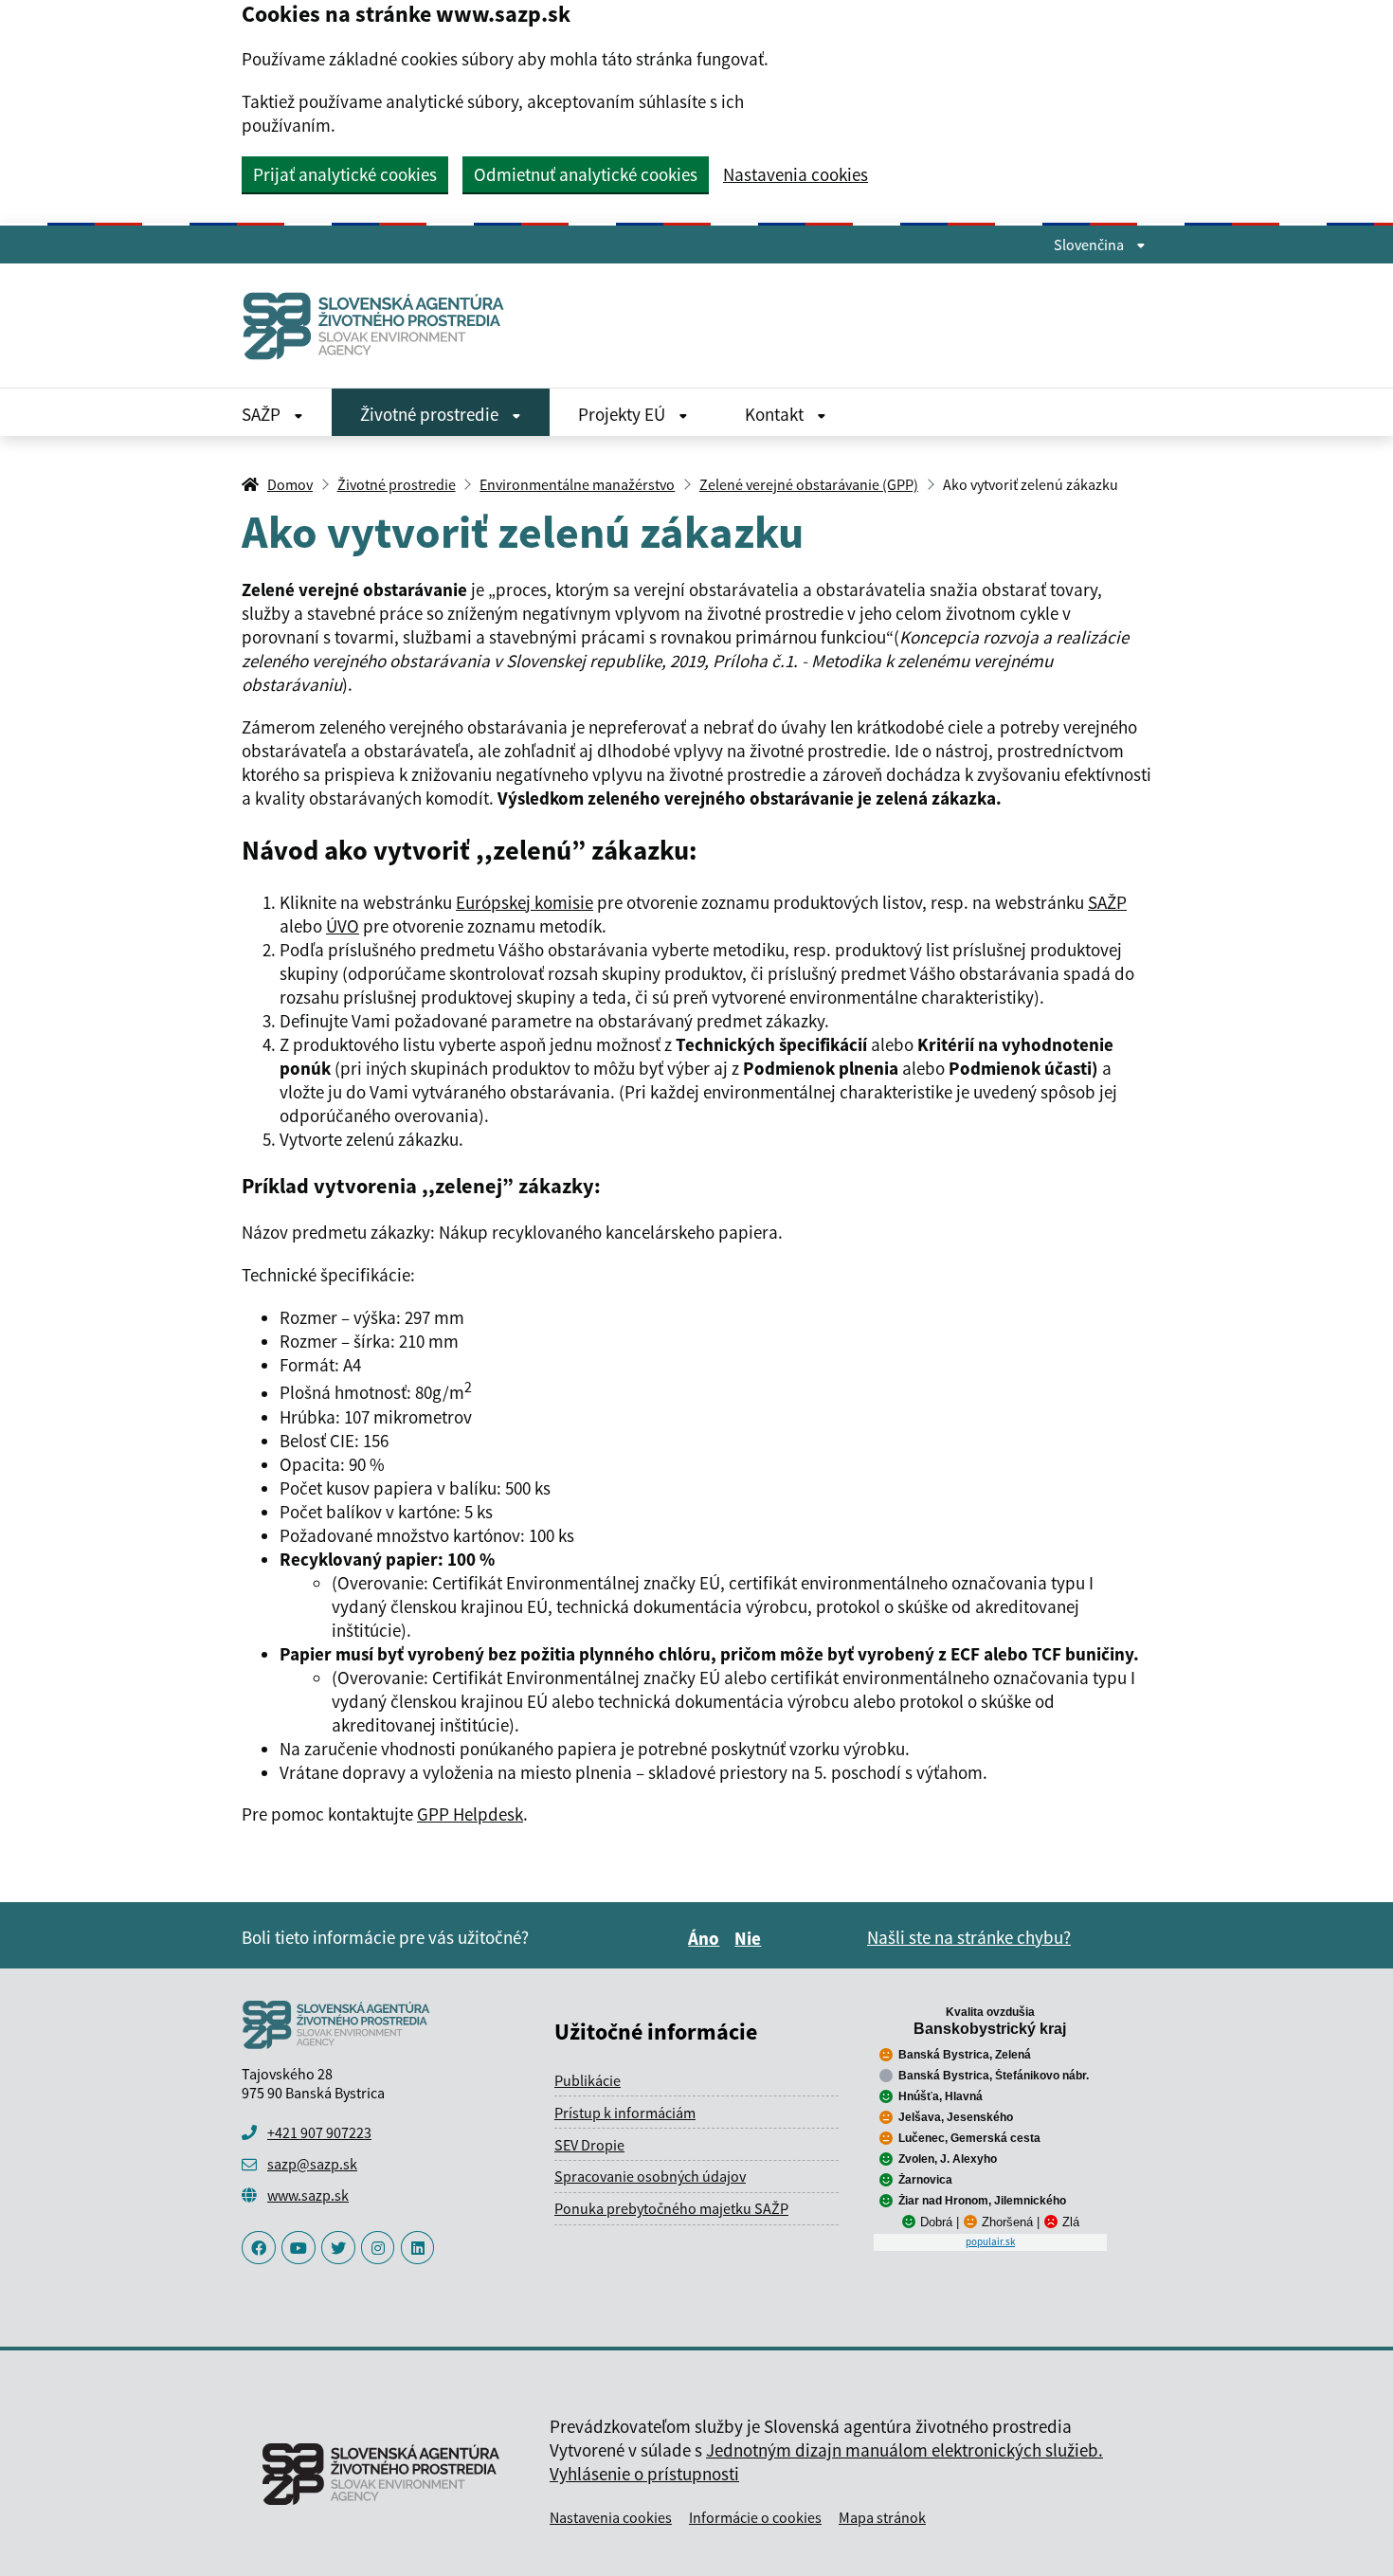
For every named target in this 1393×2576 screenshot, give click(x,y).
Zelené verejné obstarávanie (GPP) (809, 484)
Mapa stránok (882, 2517)
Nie (751, 1938)
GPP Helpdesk (470, 1814)
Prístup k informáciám (625, 2113)
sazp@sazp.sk (312, 2164)
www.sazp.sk (308, 2195)
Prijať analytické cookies (345, 174)
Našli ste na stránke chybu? (969, 1937)
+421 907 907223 (319, 2132)
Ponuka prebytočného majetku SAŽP (671, 2208)
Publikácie (588, 2080)
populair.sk (990, 2241)
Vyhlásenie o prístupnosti (644, 2474)
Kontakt (776, 414)
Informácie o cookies (755, 2517)
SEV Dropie (589, 2145)
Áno (706, 1938)
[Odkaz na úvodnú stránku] (381, 326)
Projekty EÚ (624, 414)
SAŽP (263, 414)
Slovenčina (1090, 245)
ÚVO (343, 926)
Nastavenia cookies (796, 175)
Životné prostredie (431, 414)
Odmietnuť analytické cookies (586, 174)
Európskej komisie (525, 902)
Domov (290, 484)
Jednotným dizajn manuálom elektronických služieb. (905, 2450)
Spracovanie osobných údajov (650, 2176)
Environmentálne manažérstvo (577, 484)
